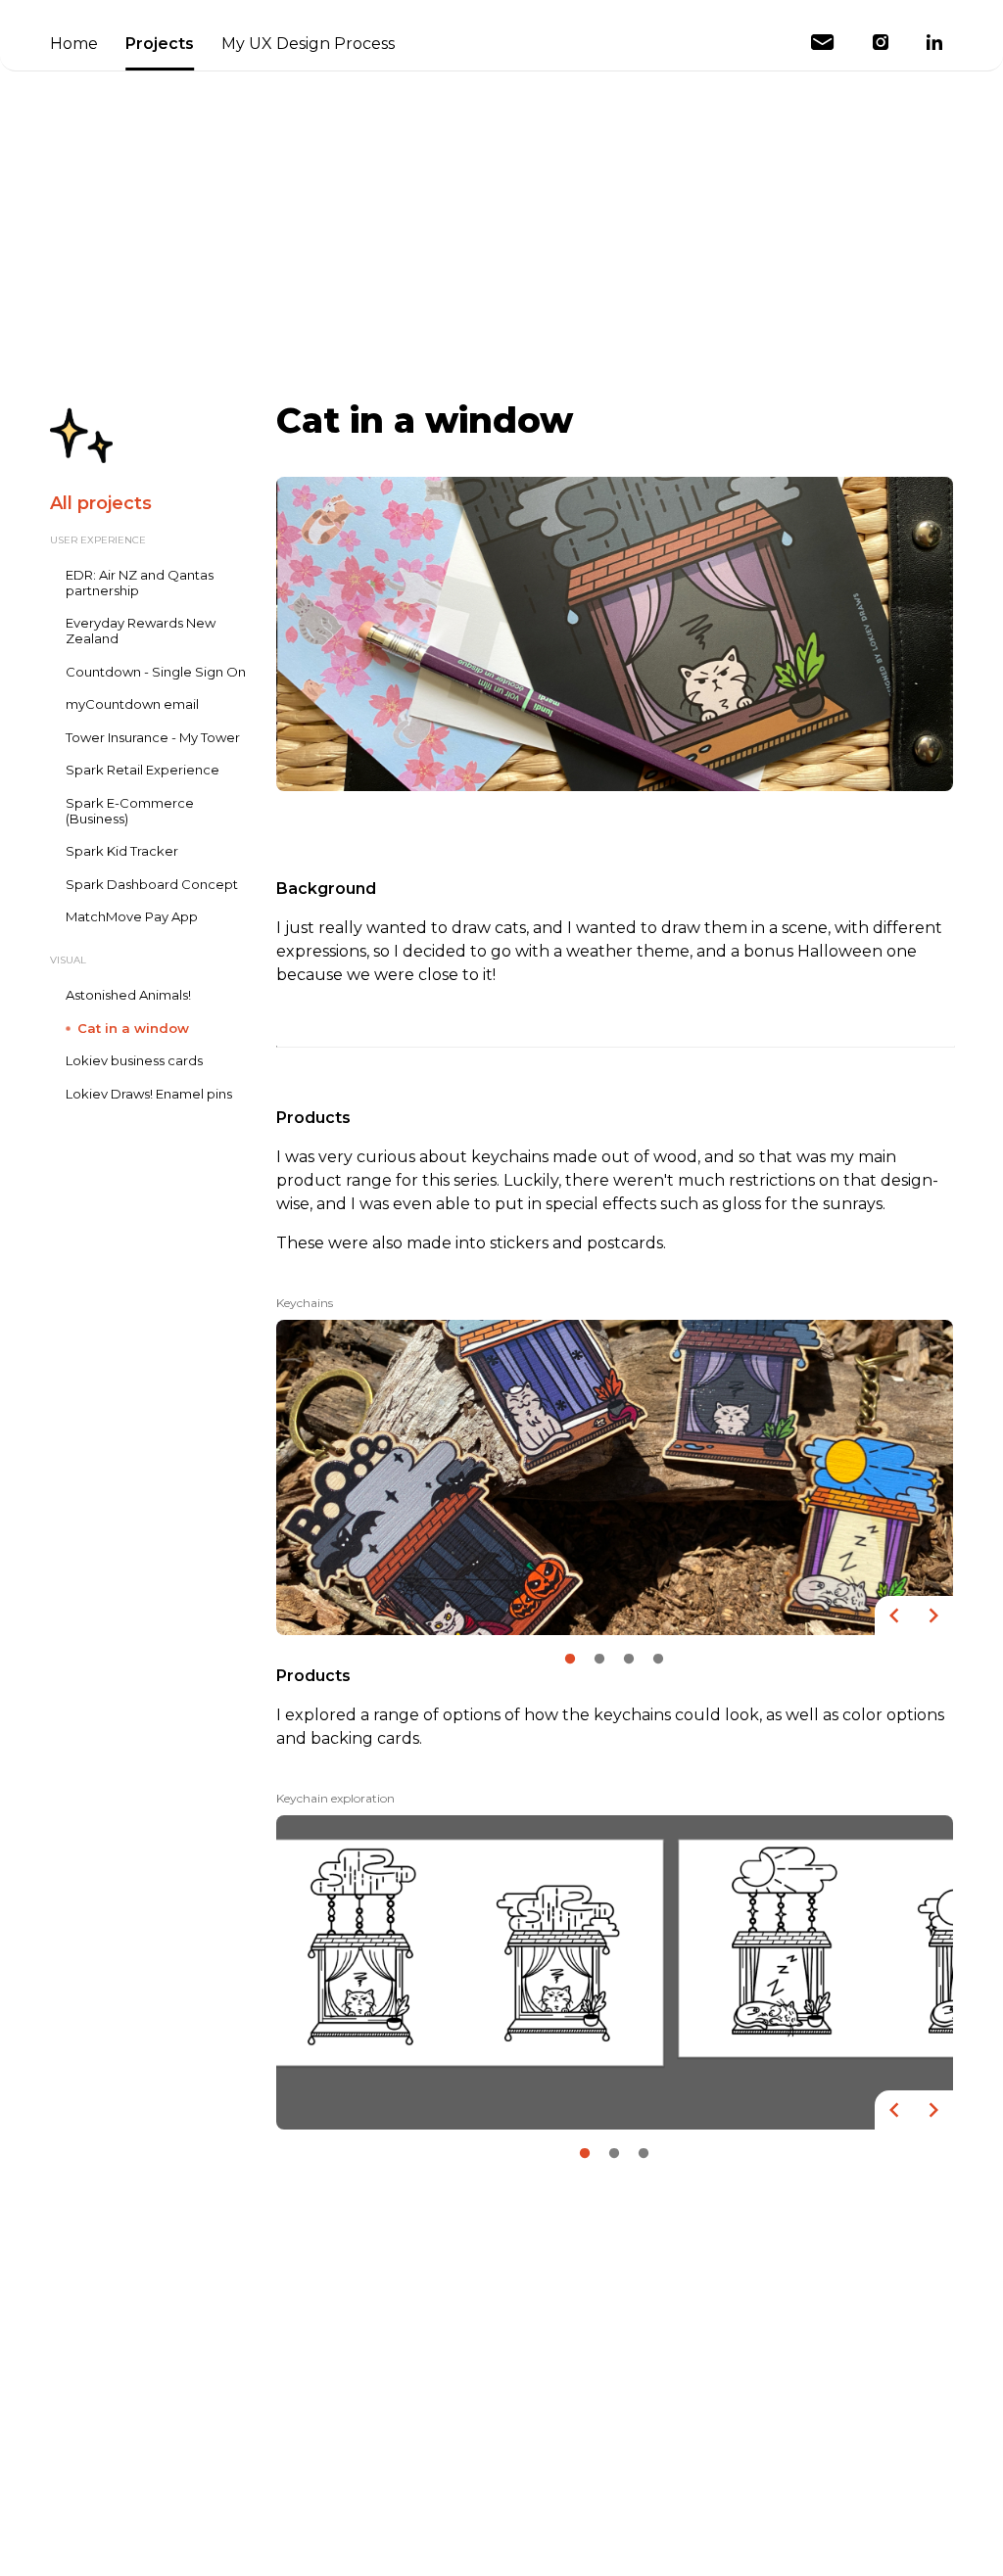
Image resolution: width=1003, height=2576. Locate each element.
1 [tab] (570, 1655)
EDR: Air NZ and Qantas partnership (140, 583)
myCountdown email (132, 704)
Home (74, 44)
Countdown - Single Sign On (156, 672)
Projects (160, 44)
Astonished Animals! (128, 995)
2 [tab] (599, 1655)
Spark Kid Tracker (122, 851)
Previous (894, 1616)
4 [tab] (658, 1655)
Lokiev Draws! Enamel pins (149, 1094)
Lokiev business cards (134, 1061)
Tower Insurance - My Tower (153, 738)
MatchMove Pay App (132, 917)
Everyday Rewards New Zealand (141, 631)
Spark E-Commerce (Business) (130, 811)
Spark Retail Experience (143, 770)
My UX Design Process (308, 44)
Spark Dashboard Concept (152, 885)
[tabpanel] (615, 1464)
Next (933, 1616)
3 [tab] (629, 1655)
